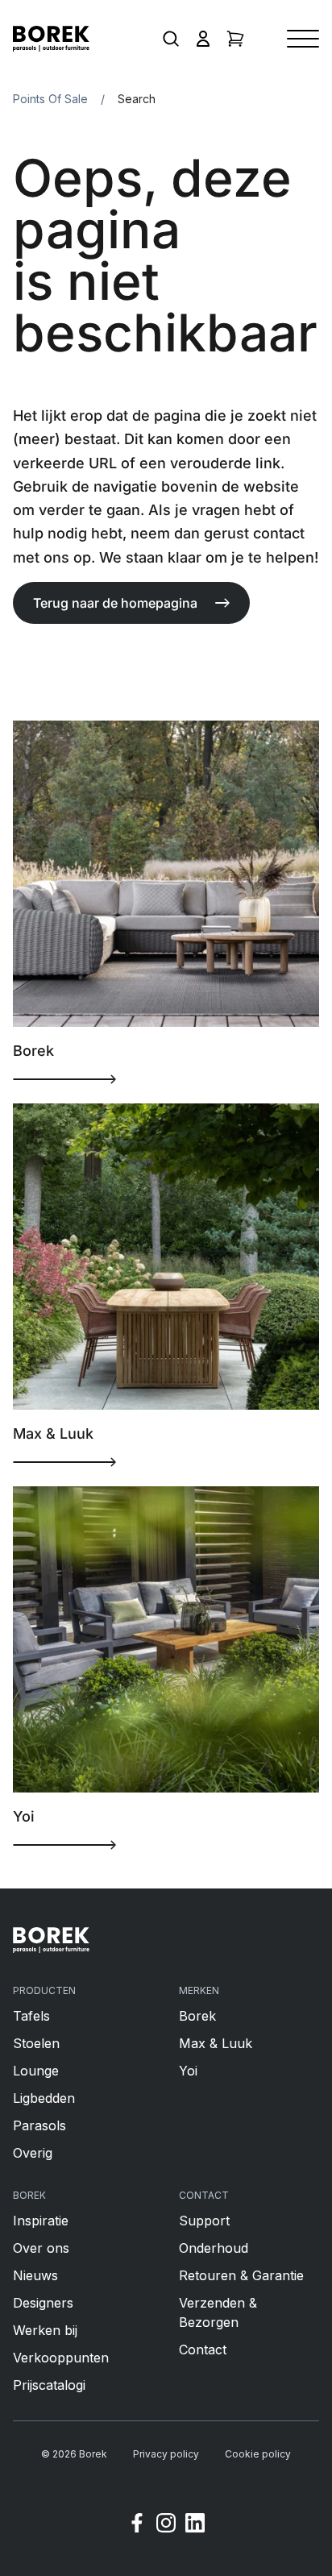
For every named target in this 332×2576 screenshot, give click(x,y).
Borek (197, 2016)
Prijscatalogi (49, 2385)
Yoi (188, 2071)
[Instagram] (166, 2525)
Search (137, 99)
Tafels (31, 2016)
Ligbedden (44, 2098)
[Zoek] (171, 39)
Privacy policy (166, 2454)
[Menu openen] (303, 39)
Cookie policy (258, 2454)
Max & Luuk (216, 2043)
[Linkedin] (195, 2525)
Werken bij (45, 2330)
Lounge (36, 2071)
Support (204, 2221)
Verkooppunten (61, 2358)
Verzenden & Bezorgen (218, 2312)
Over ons (41, 2248)
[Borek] (51, 1940)
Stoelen (36, 2043)
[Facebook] (137, 2525)
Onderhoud (214, 2248)
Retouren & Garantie (241, 2275)
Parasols (39, 2125)
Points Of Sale (50, 99)
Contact (203, 2350)
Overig (33, 2153)
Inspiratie (41, 2221)
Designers (43, 2303)
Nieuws (35, 2275)
